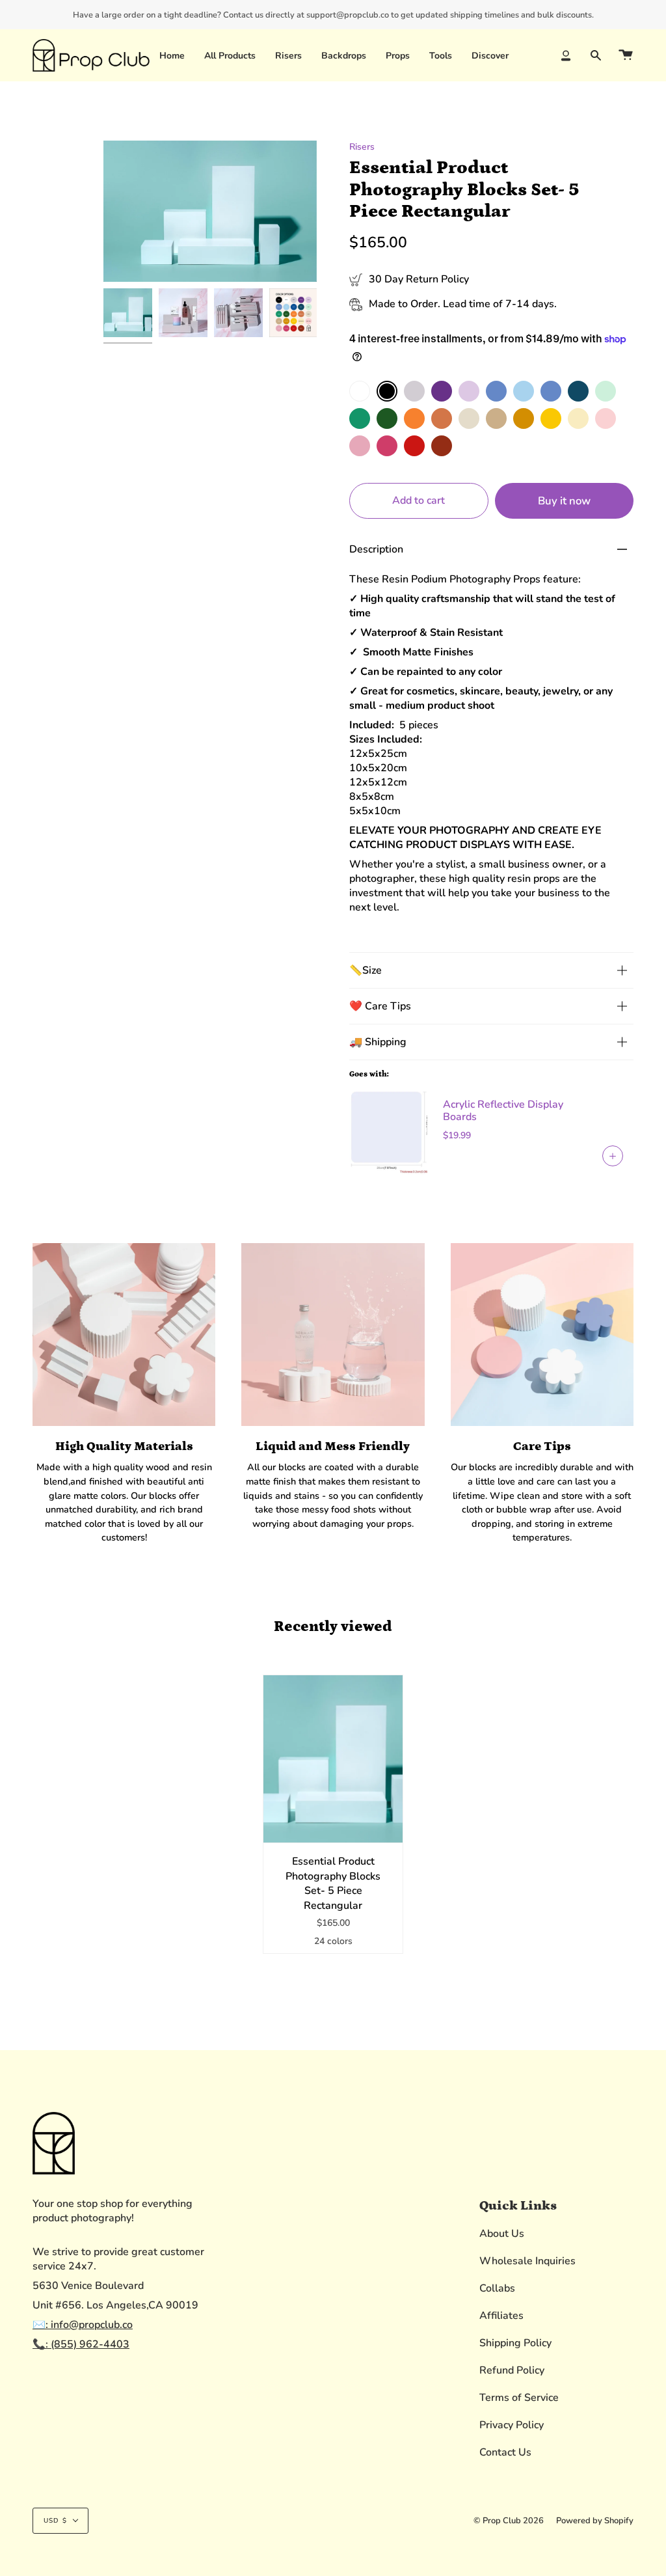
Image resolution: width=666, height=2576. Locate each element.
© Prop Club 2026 (509, 2521)
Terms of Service (519, 2398)
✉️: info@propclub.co (83, 2325)
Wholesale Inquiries (527, 2261)
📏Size (366, 970)
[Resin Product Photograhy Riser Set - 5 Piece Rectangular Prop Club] (128, 313)
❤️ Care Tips (380, 1006)
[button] (288, 55)
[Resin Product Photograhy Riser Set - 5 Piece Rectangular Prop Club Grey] (183, 313)
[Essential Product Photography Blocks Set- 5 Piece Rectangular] (333, 1759)
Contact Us (505, 2452)
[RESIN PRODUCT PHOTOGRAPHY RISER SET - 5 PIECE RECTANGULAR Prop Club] (294, 313)
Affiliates (501, 2316)
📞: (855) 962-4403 (81, 2344)
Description (376, 549)
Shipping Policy (515, 2343)
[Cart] (626, 55)
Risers (362, 147)
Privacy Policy (512, 2425)
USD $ (55, 2521)
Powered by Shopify (595, 2521)
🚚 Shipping (378, 1042)
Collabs (497, 2288)
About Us (502, 2234)
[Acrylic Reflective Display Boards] (388, 1130)
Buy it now (564, 501)
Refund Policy (512, 2370)
